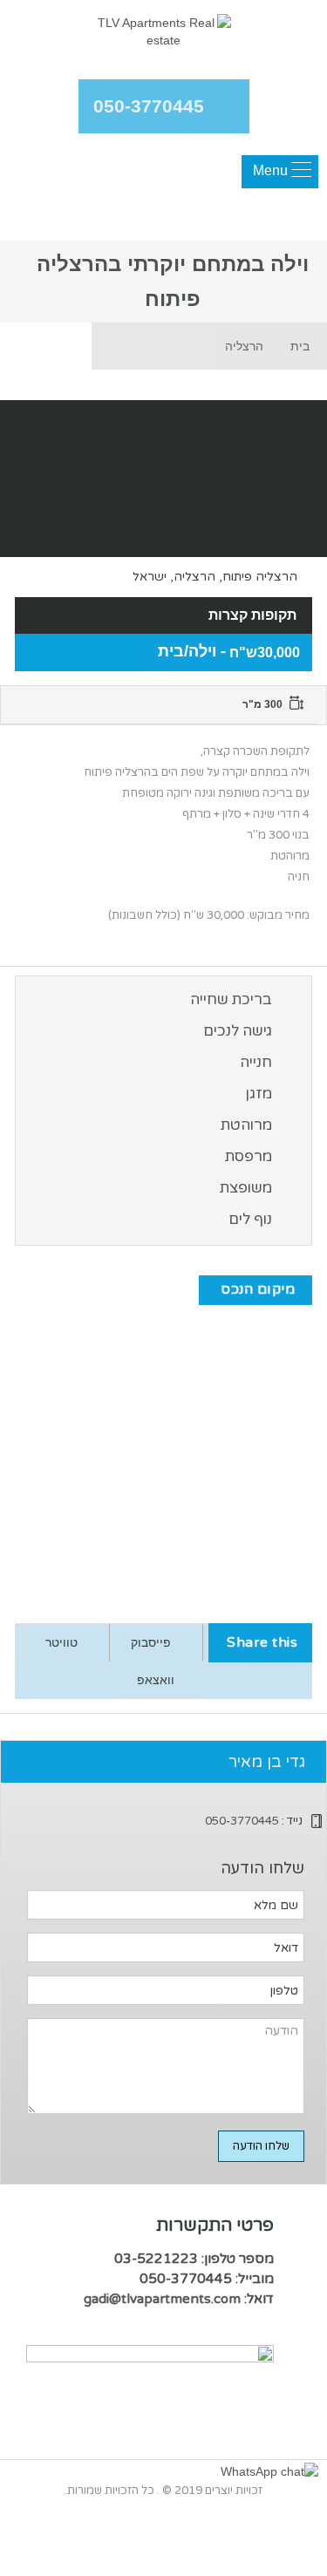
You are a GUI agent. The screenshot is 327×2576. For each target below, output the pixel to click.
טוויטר (61, 1642)
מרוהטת (246, 1125)
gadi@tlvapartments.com (162, 2299)
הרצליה (244, 346)
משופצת (246, 1188)
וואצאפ (156, 1680)
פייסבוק (151, 1642)
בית (300, 346)
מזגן (259, 1094)
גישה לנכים (238, 1031)
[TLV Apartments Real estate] (163, 34)
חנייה (256, 1062)
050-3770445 (149, 106)
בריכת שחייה (231, 999)
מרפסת (249, 1156)
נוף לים (250, 1219)
